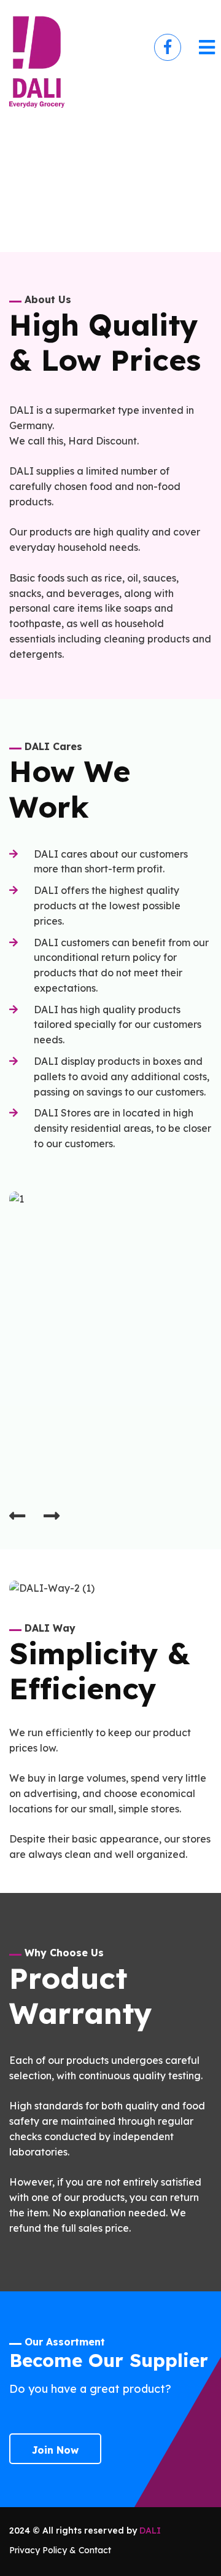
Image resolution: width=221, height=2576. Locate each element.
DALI (150, 2531)
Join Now (55, 2450)
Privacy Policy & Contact (60, 2550)
